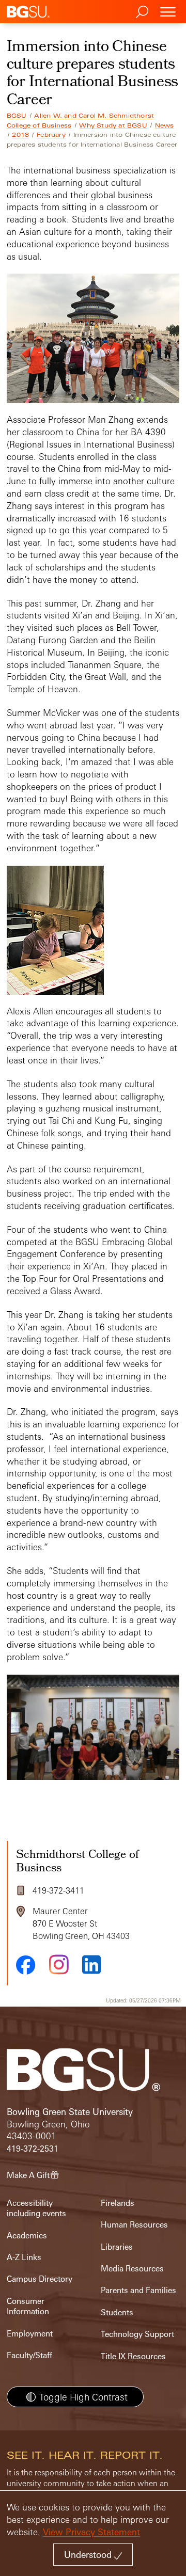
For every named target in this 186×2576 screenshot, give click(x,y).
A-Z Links (24, 2257)
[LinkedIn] (91, 1965)
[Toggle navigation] (168, 12)
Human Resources (134, 2225)
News (165, 125)
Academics (27, 2236)
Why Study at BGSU (113, 125)
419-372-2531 (33, 2149)
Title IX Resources (133, 2356)
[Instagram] (59, 1965)
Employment (30, 2334)
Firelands (118, 2203)
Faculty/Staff (29, 2355)
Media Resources (132, 2269)
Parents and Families (138, 2290)
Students (117, 2312)
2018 (20, 135)
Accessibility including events (36, 2208)
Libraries (117, 2247)
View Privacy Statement (91, 2532)
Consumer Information (28, 2306)
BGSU (17, 116)
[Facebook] (26, 1965)
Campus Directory (40, 2279)
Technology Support (137, 2334)
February (51, 135)
